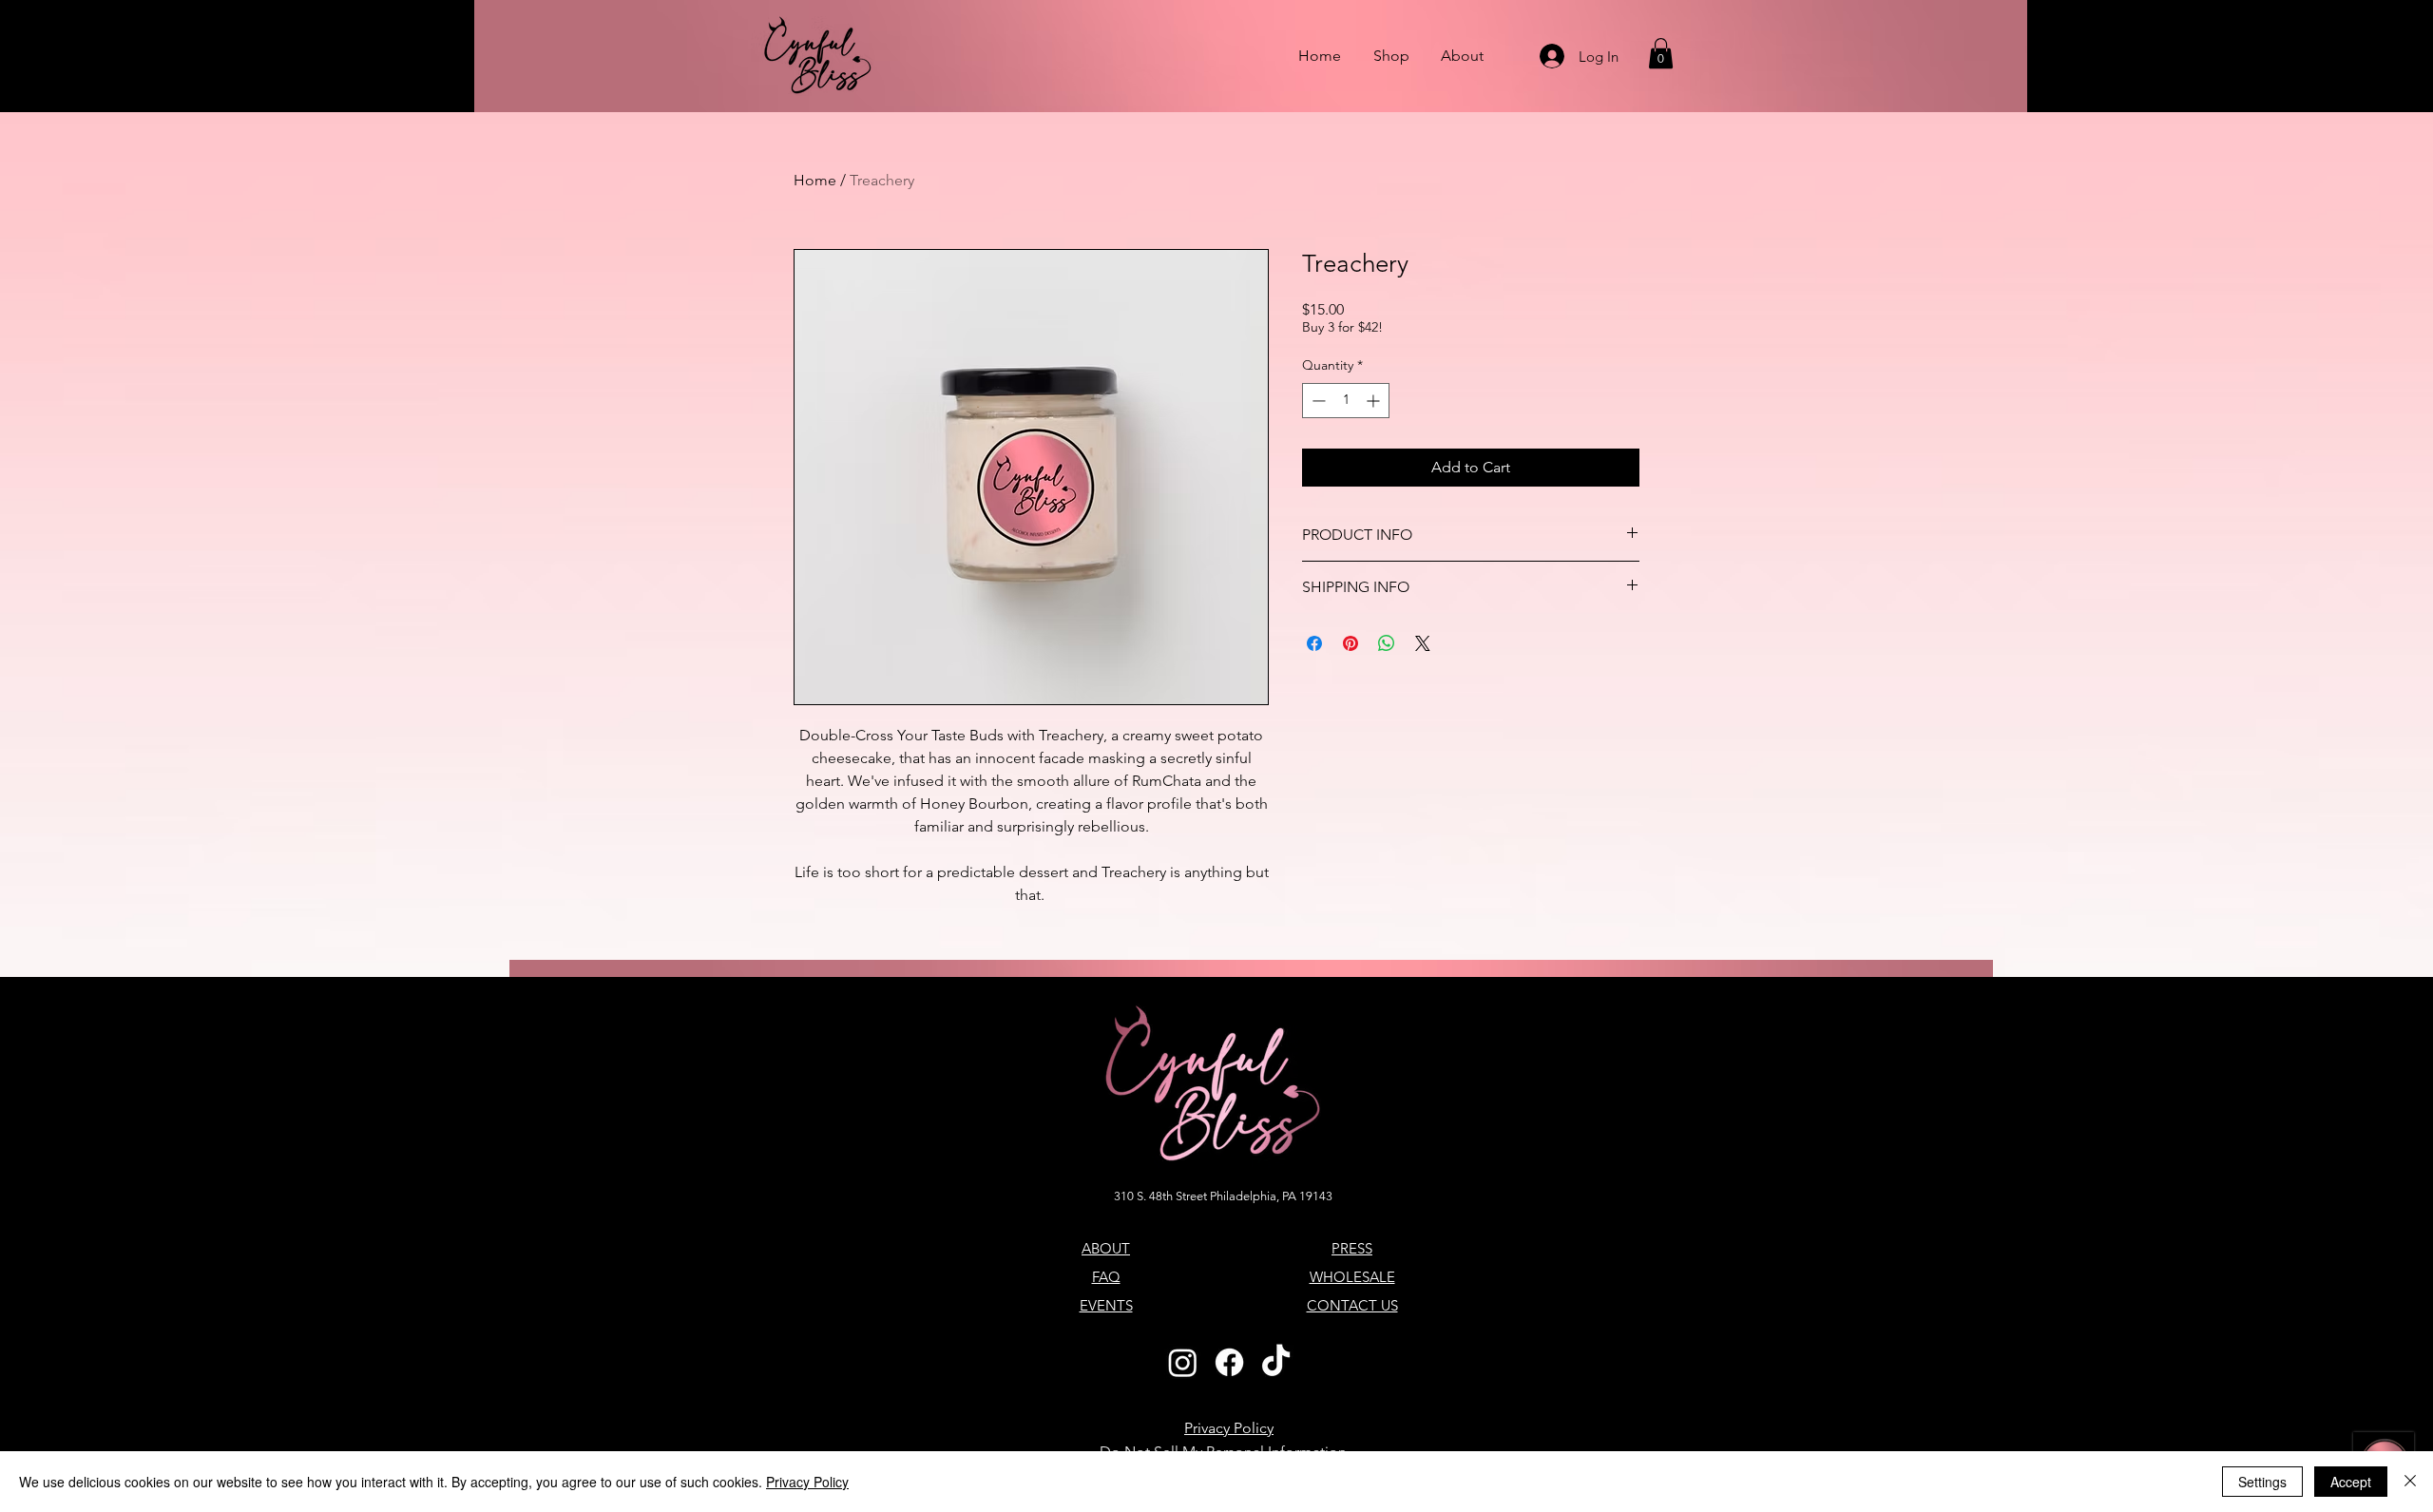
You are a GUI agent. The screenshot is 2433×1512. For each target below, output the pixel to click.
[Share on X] (1423, 643)
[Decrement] (1317, 401)
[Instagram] (1183, 1362)
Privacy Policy (807, 1482)
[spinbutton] (1346, 401)
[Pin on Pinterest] (1351, 643)
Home (815, 180)
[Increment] (1375, 401)
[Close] (2410, 1482)
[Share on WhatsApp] (1387, 643)
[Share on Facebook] (1314, 643)
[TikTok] (1276, 1362)
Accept (2351, 1482)
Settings (2262, 1482)
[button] (1661, 53)
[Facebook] (1229, 1362)
